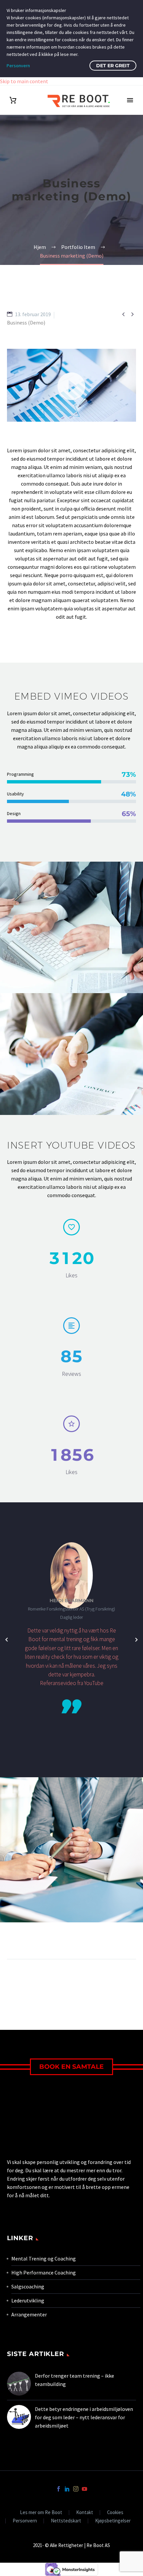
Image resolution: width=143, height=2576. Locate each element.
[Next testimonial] (136, 1640)
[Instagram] (76, 2489)
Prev (24, 1979)
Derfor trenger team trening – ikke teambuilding (74, 2380)
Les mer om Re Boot (41, 2513)
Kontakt (85, 2513)
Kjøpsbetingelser (113, 2521)
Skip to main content (24, 81)
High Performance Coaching (44, 2272)
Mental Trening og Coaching (44, 2258)
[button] (71, 385)
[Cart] (13, 100)
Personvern (25, 2521)
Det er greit (113, 66)
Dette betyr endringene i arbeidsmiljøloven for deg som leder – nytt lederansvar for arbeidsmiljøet (84, 2417)
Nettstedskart (66, 2521)
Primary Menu (130, 100)
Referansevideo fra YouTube (72, 1683)
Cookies (115, 2513)
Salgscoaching (28, 2286)
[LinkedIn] (67, 2489)
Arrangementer (29, 2314)
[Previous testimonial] (7, 1640)
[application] (71, 385)
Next (119, 1979)
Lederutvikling (28, 2300)
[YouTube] (84, 2489)
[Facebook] (59, 2489)
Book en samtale (71, 2067)
